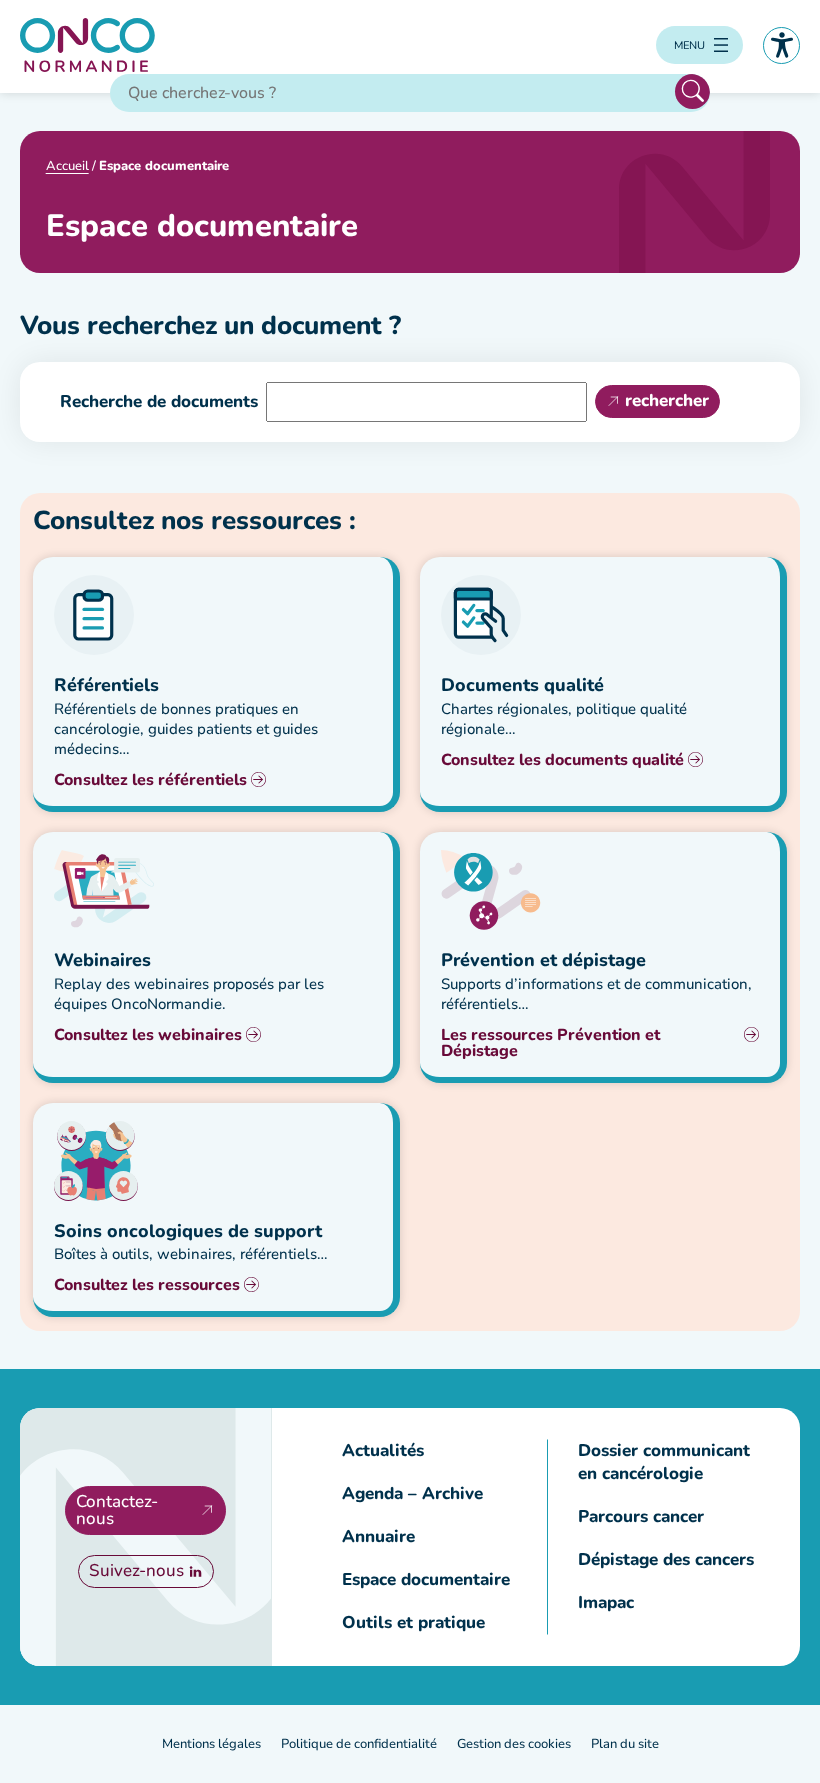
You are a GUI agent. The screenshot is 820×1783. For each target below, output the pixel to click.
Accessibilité (781, 45)
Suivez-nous (136, 1570)
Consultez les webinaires (148, 1035)
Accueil (67, 166)
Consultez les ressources (147, 1285)
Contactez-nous (117, 1510)
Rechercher (692, 91)
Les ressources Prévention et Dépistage (550, 1043)
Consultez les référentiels (150, 780)
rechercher (667, 400)
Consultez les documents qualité (562, 760)
